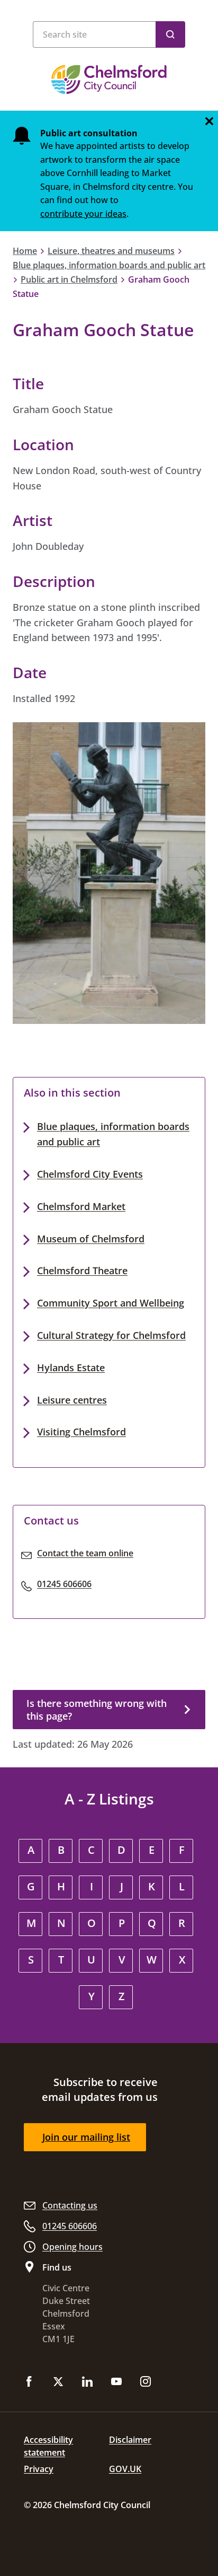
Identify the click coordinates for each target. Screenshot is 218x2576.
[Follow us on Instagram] (146, 2382)
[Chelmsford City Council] (109, 80)
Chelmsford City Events (90, 1174)
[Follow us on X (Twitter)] (58, 2382)
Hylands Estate (71, 1368)
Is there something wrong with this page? (97, 1710)
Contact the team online (85, 1553)
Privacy (39, 2469)
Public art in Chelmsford (69, 279)
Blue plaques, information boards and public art (109, 265)
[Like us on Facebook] (29, 2382)
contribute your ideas (83, 214)
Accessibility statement (48, 2446)
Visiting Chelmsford (81, 1432)
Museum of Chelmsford (91, 1239)
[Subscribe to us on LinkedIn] (87, 2382)
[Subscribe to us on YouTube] (116, 2382)
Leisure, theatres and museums (111, 251)
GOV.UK (125, 2469)
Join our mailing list (86, 2137)
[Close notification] (209, 121)
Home (25, 251)
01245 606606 (64, 1584)
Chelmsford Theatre (82, 1271)
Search (170, 34)
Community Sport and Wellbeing (111, 1303)
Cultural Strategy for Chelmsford (111, 1335)
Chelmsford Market (81, 1206)
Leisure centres (72, 1400)
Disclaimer (130, 2440)
